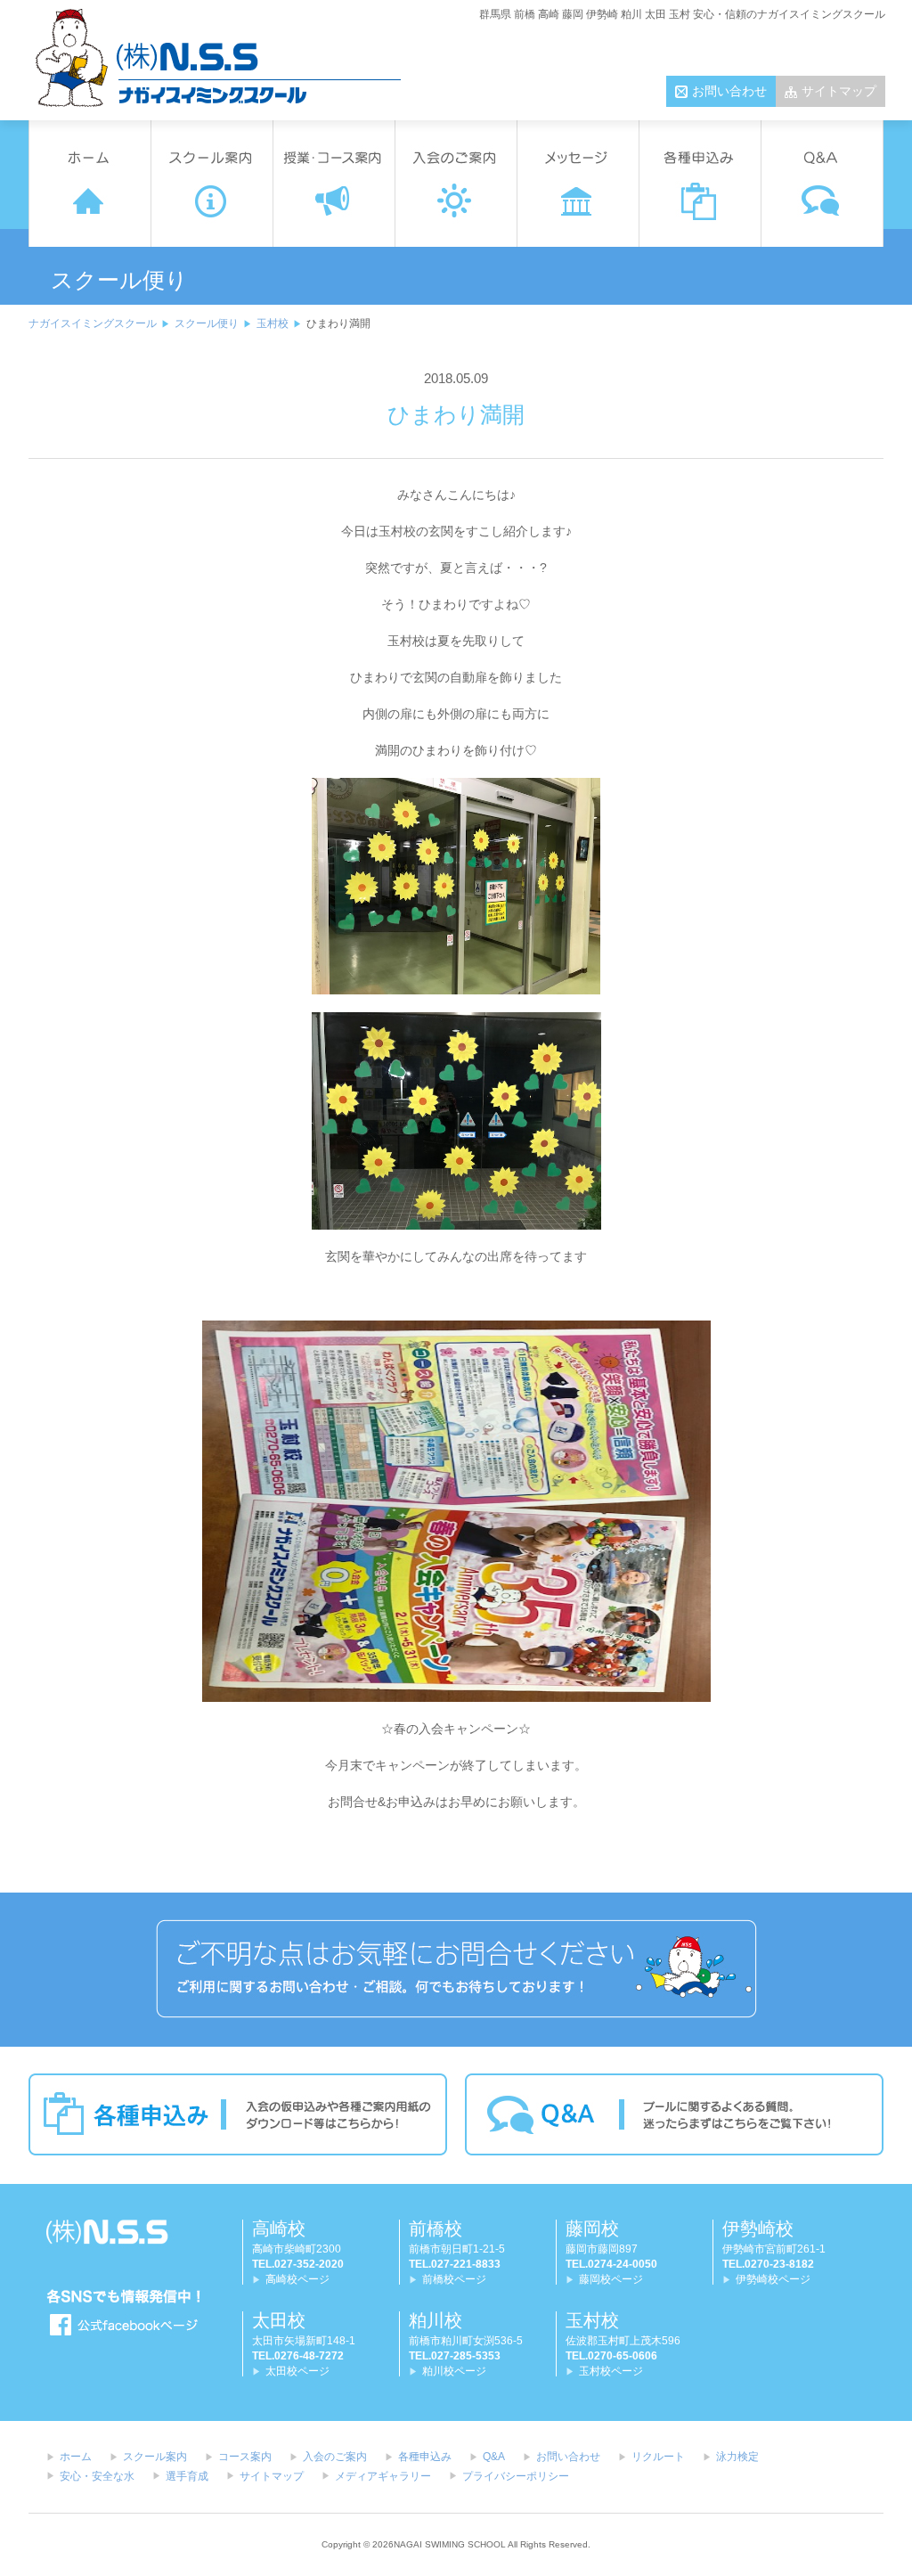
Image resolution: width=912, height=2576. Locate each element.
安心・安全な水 (97, 2476)
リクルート (658, 2457)
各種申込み (425, 2457)
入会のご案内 (335, 2457)
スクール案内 (155, 2457)
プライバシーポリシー (516, 2476)
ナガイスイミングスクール (93, 323)
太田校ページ (297, 2371)
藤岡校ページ (611, 2279)
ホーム (76, 2457)
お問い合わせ (729, 91)
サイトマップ (839, 91)
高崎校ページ (297, 2279)
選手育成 (187, 2476)
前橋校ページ (454, 2279)
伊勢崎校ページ (773, 2279)
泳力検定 (737, 2457)
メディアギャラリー (383, 2476)
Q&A (494, 2457)
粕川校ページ (454, 2371)
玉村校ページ (611, 2371)
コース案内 (245, 2457)
